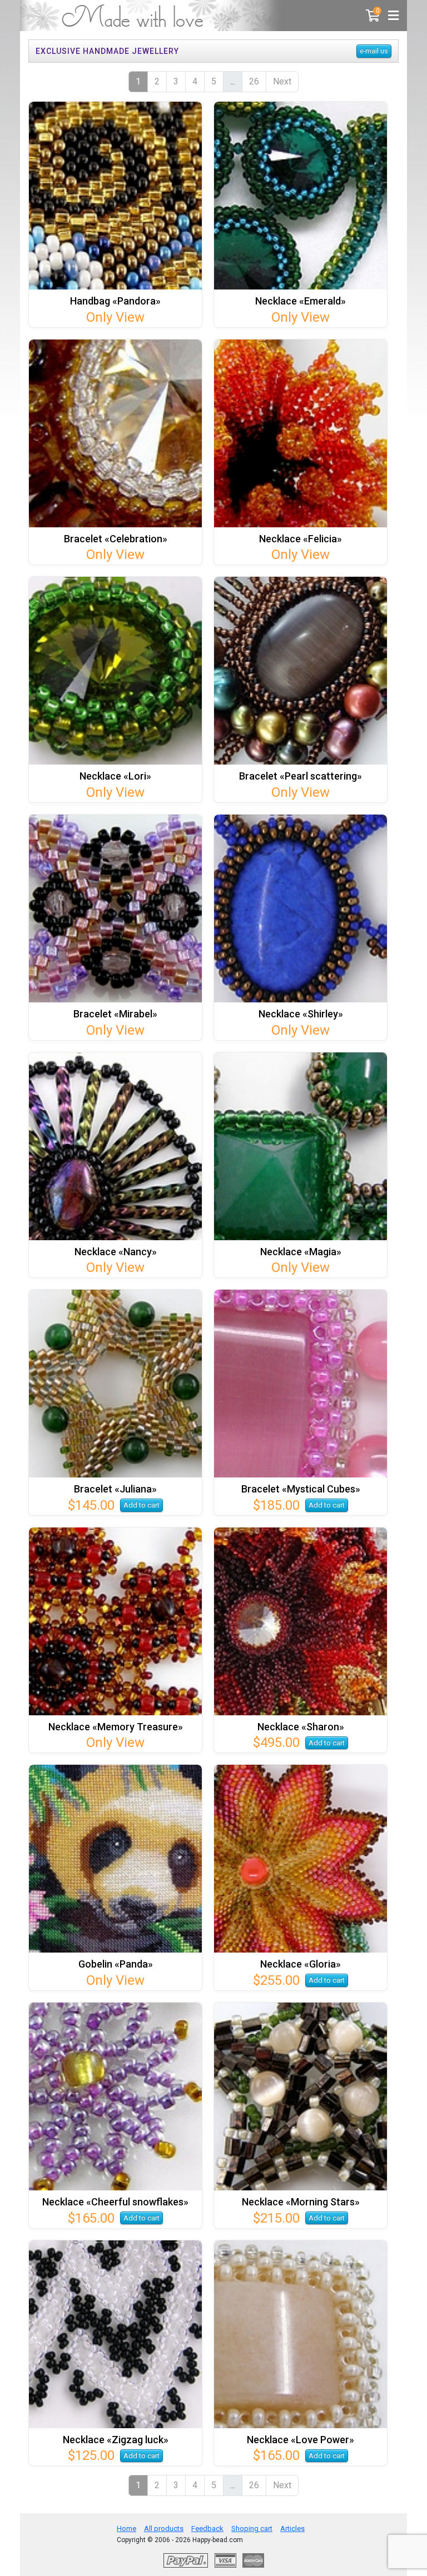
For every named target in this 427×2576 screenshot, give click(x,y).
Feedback (207, 2528)
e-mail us (374, 51)
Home (126, 2528)
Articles (292, 2528)
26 (254, 81)
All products (164, 2528)
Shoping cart (252, 2528)
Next (282, 81)
